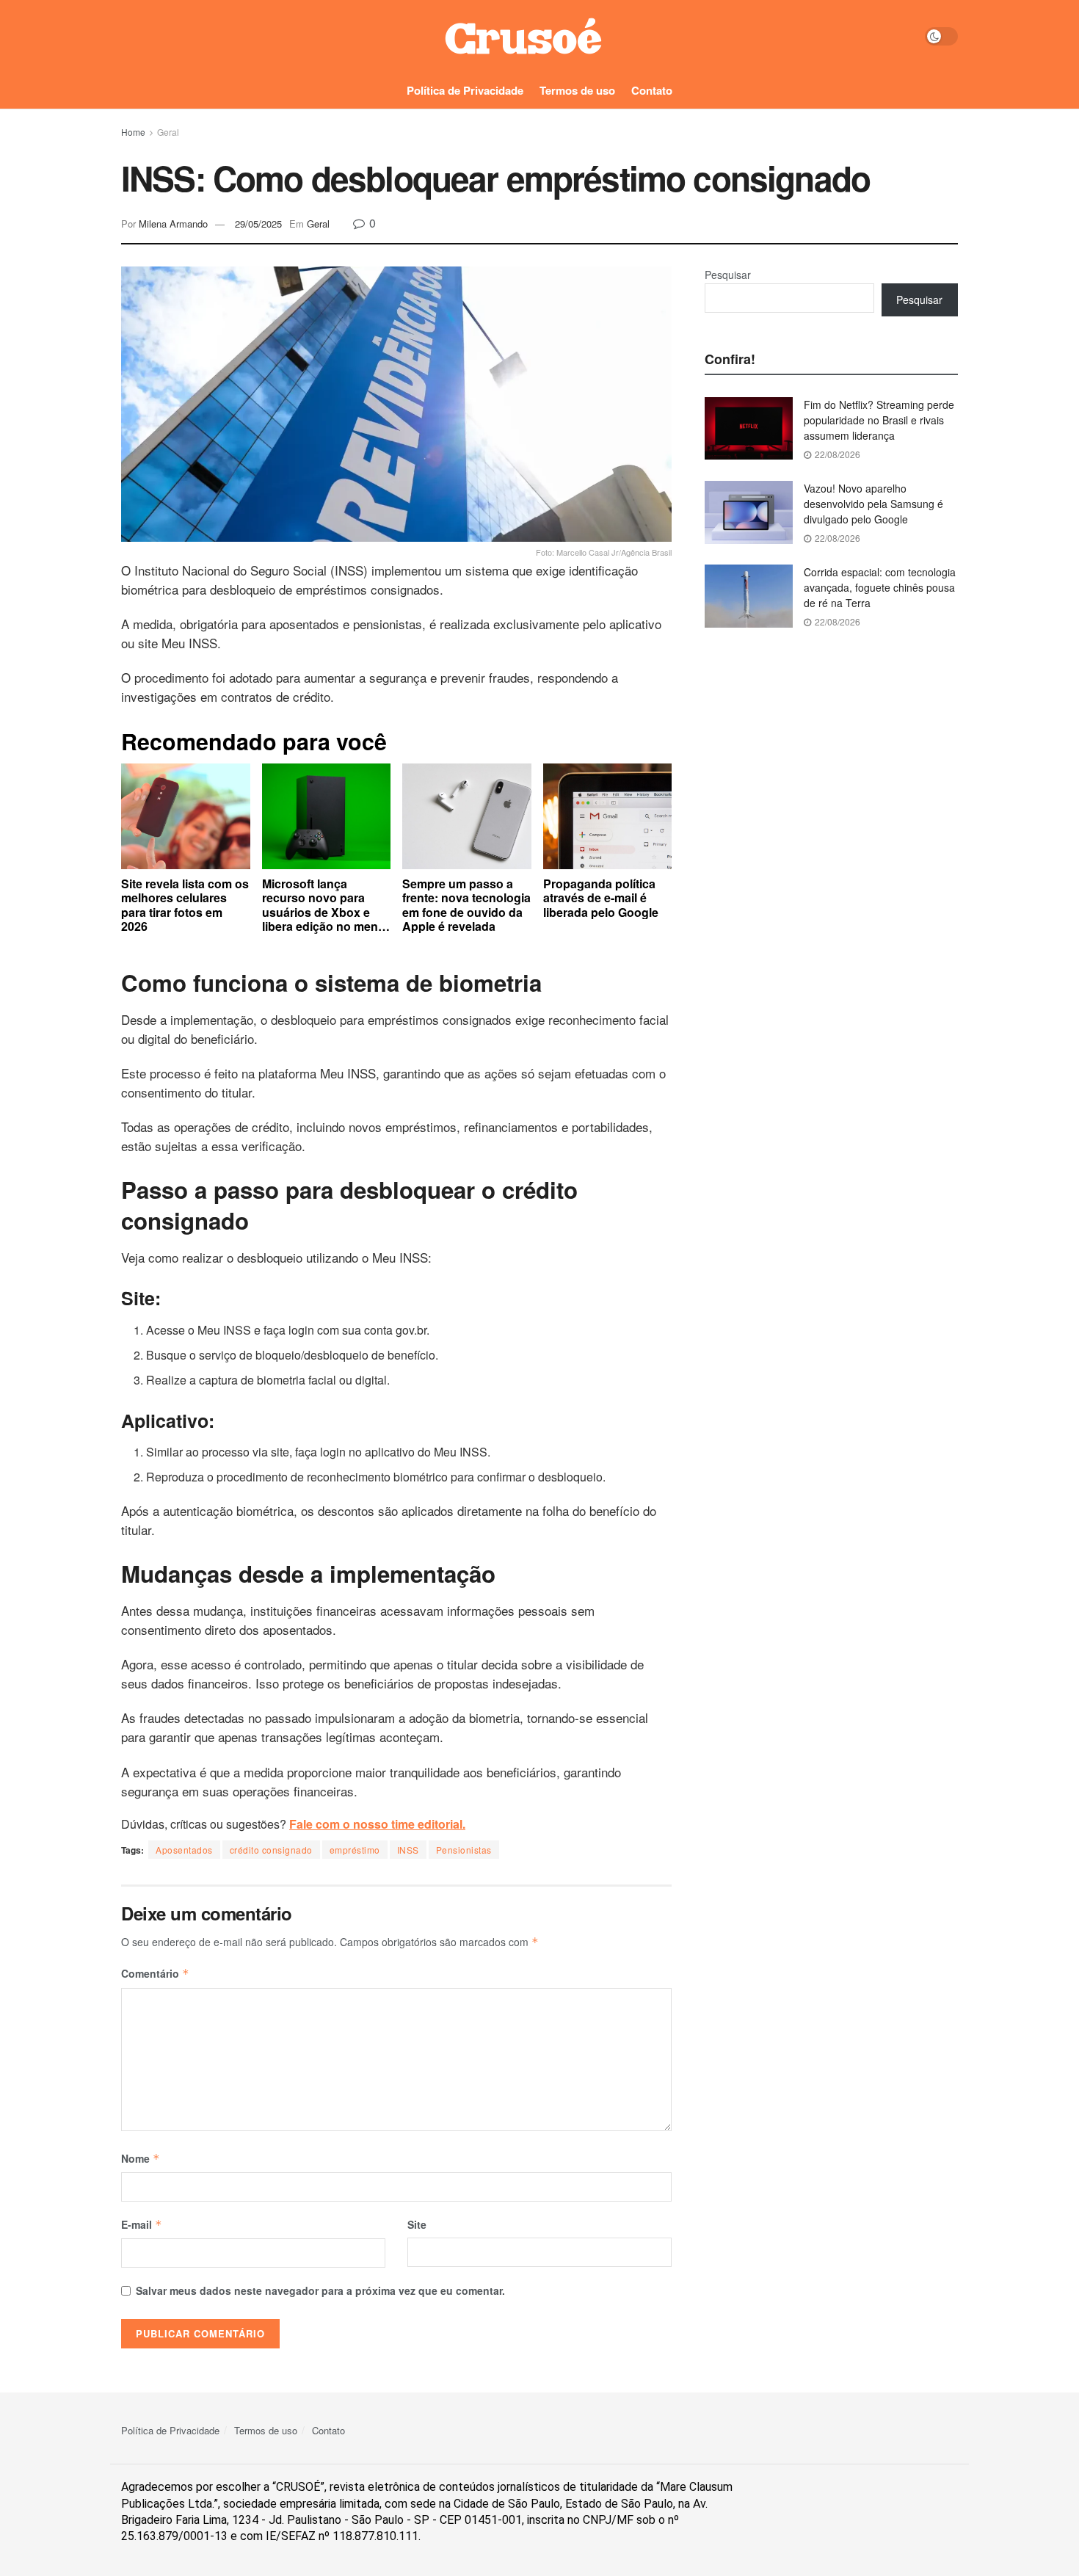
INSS (408, 1850)
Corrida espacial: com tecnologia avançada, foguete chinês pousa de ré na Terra (880, 587)
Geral (168, 132)
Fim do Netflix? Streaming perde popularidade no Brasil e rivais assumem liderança (879, 420)
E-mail (142, 2224)
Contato (652, 90)
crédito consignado (271, 1850)
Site (417, 2224)
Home (133, 132)
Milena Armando (173, 224)
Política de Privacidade (465, 90)
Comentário (155, 1973)
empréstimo (355, 1850)
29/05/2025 (258, 224)
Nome (141, 2158)
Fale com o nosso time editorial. (377, 1824)
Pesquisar (728, 275)
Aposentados (184, 1850)
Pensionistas (464, 1850)
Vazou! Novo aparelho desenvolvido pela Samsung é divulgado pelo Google (873, 504)
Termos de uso (577, 90)
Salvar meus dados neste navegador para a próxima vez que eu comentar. (320, 2290)
